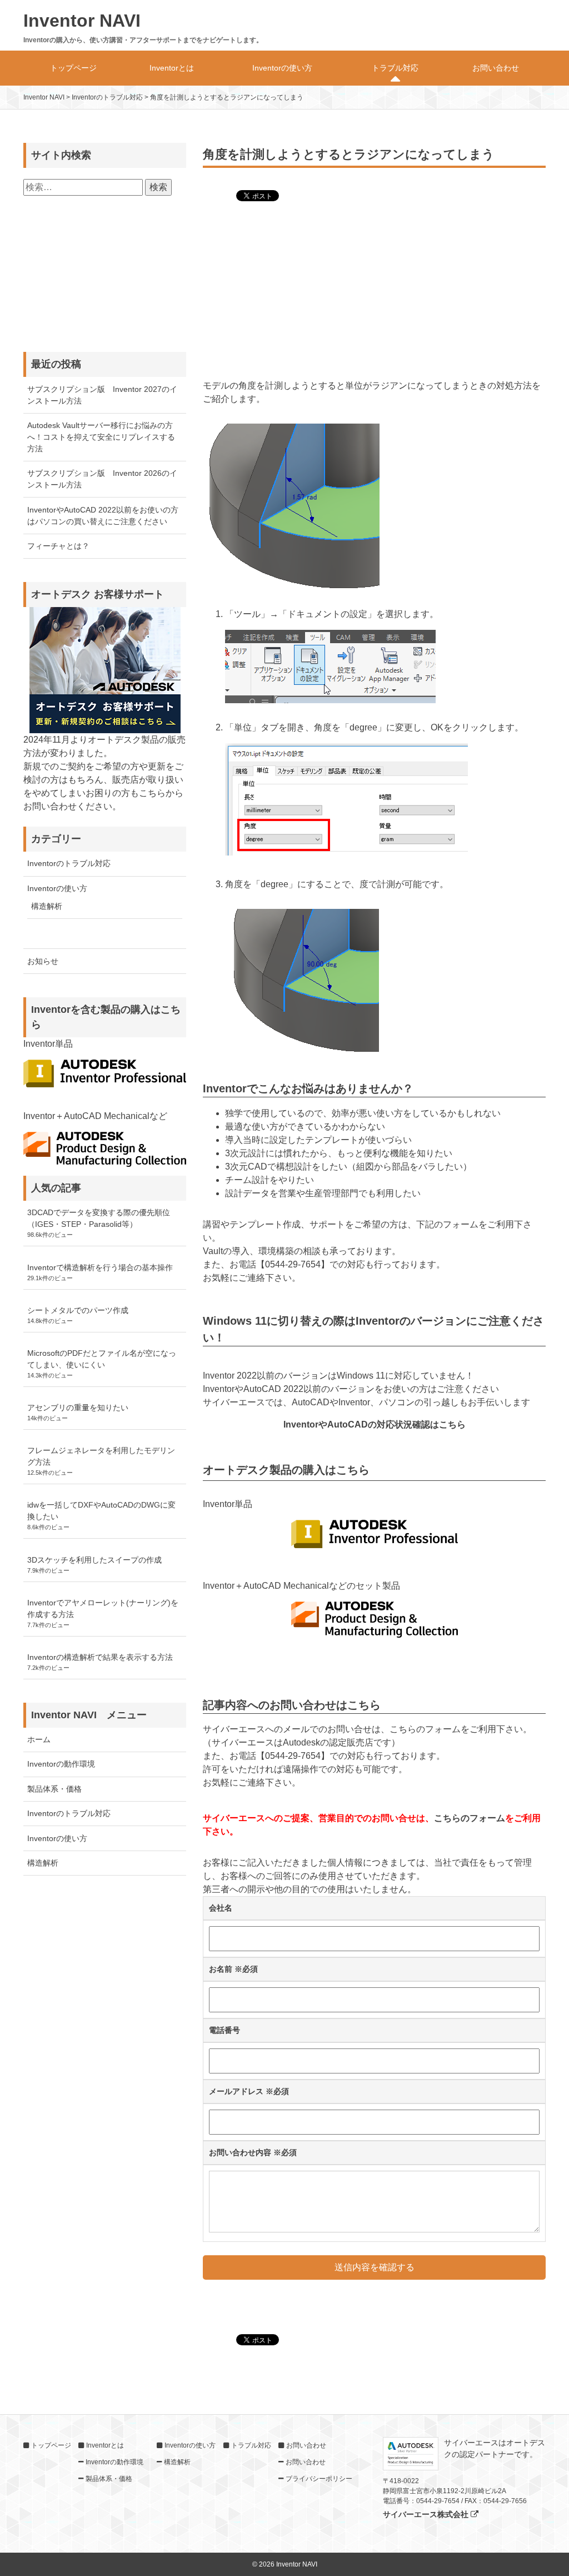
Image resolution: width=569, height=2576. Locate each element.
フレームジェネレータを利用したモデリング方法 (101, 1456)
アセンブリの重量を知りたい (78, 1408)
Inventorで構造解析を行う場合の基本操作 (100, 1267)
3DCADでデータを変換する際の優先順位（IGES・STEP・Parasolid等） (99, 1218)
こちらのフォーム (470, 1818)
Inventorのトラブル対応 (69, 863)
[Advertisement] (374, 292)
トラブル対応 (395, 68)
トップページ (73, 68)
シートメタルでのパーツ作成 (78, 1310)
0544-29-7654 (293, 1264)
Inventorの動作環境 (61, 1764)
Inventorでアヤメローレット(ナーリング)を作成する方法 (103, 1608)
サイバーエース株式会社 (427, 2514)
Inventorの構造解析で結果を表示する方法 (100, 1657)
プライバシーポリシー (319, 2479)
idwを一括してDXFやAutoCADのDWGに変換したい (101, 1511)
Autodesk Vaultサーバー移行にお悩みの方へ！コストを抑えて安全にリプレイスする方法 (101, 437)
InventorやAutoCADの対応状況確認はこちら (375, 1424)
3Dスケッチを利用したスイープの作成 (94, 1560)
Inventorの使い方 (282, 68)
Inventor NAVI (82, 21)
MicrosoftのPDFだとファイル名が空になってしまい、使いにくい (102, 1359)
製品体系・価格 (54, 1789)
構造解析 (47, 906)
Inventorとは (172, 68)
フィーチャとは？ (58, 546)
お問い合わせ (496, 68)
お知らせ (43, 961)
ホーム (39, 1739)
